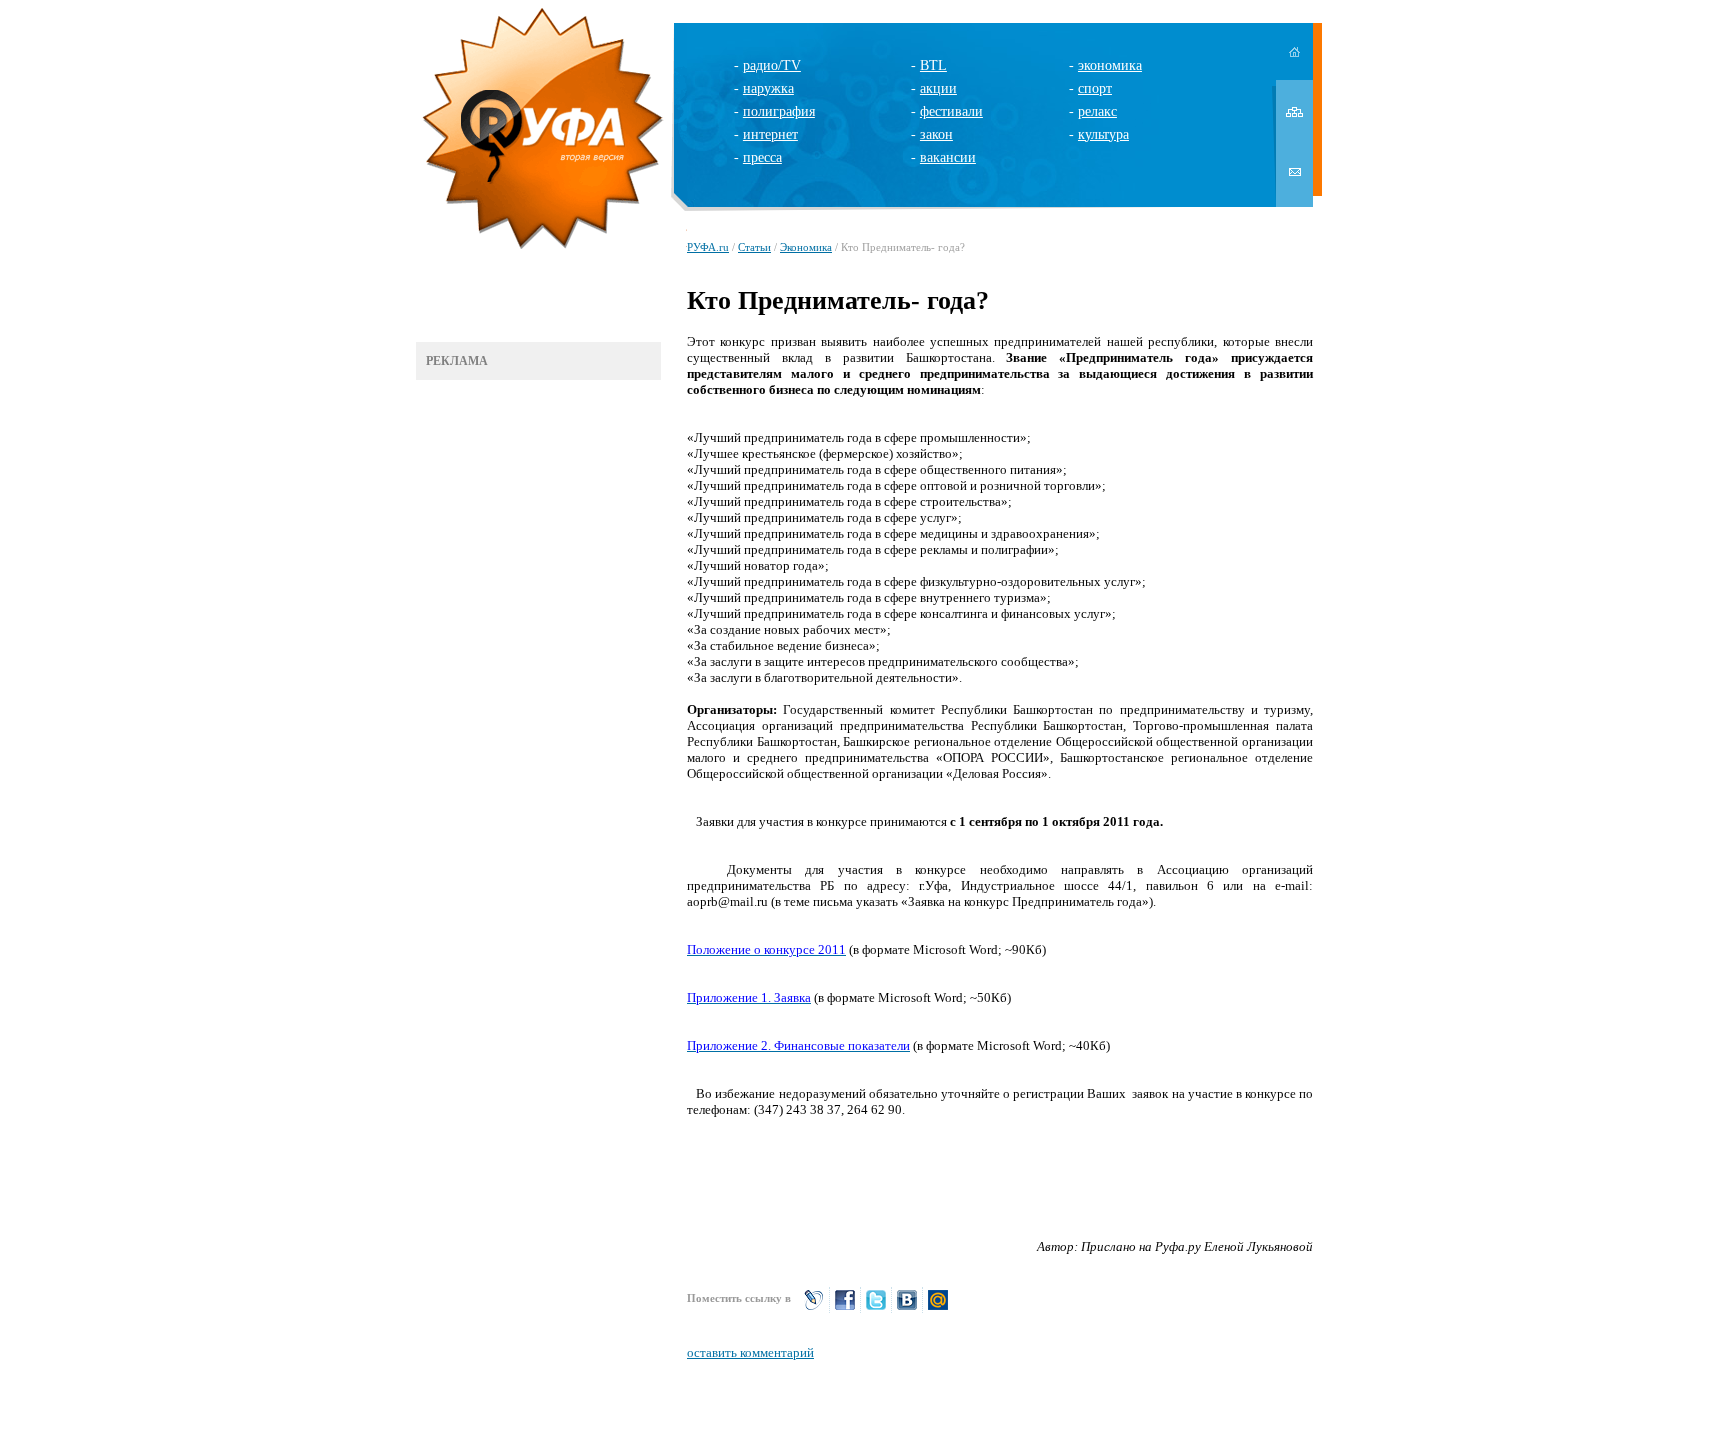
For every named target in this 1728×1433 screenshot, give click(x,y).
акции (938, 88)
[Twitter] (876, 1308)
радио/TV (772, 65)
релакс (1097, 111)
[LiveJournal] (814, 1308)
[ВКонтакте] (907, 1308)
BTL (933, 65)
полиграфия (779, 111)
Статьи (754, 247)
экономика (1110, 65)
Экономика (806, 247)
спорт (1095, 88)
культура (1103, 134)
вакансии (948, 157)
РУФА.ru (708, 247)
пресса (762, 157)
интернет (770, 134)
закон (936, 134)
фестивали (951, 111)
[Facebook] (845, 1308)
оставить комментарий (750, 1352)
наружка (768, 88)
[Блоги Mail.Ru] (938, 1308)
